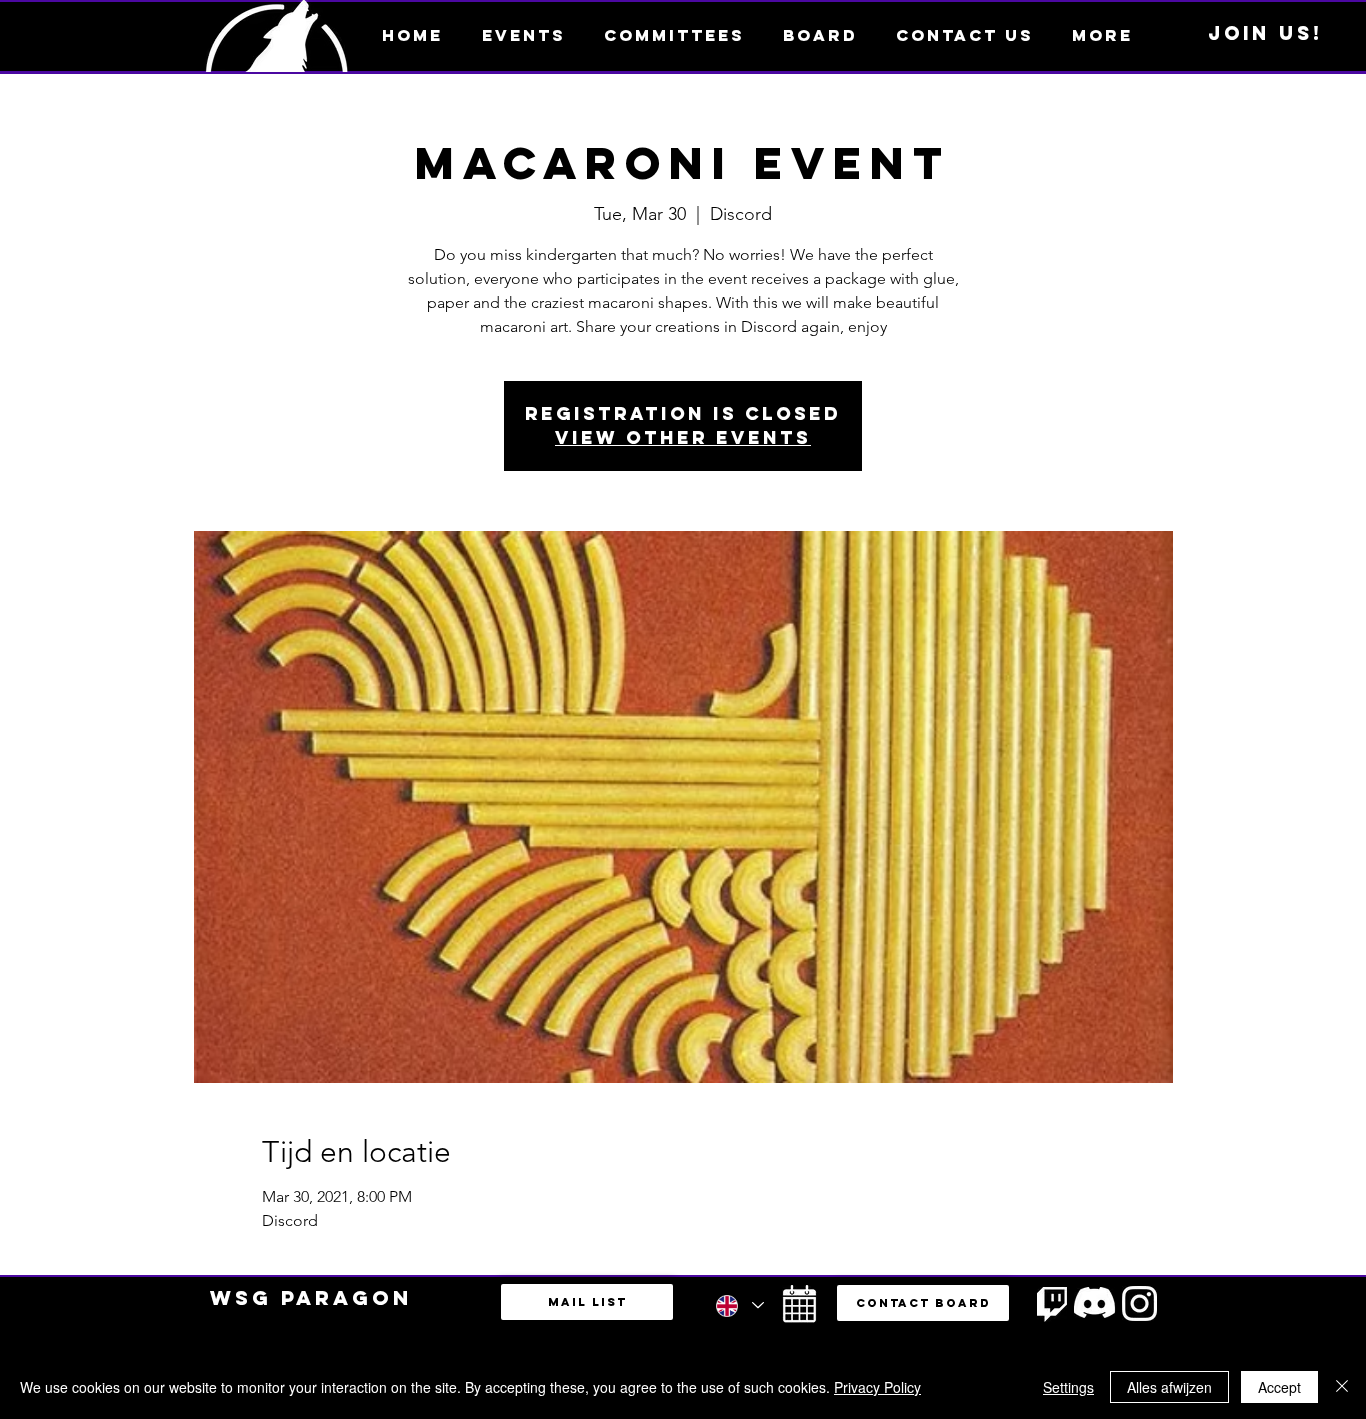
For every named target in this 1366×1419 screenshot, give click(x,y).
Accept (1279, 1387)
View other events (683, 437)
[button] (1102, 35)
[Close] (1342, 1387)
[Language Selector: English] (739, 1305)
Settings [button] (1068, 1387)
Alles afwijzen (1169, 1387)
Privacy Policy (877, 1387)
